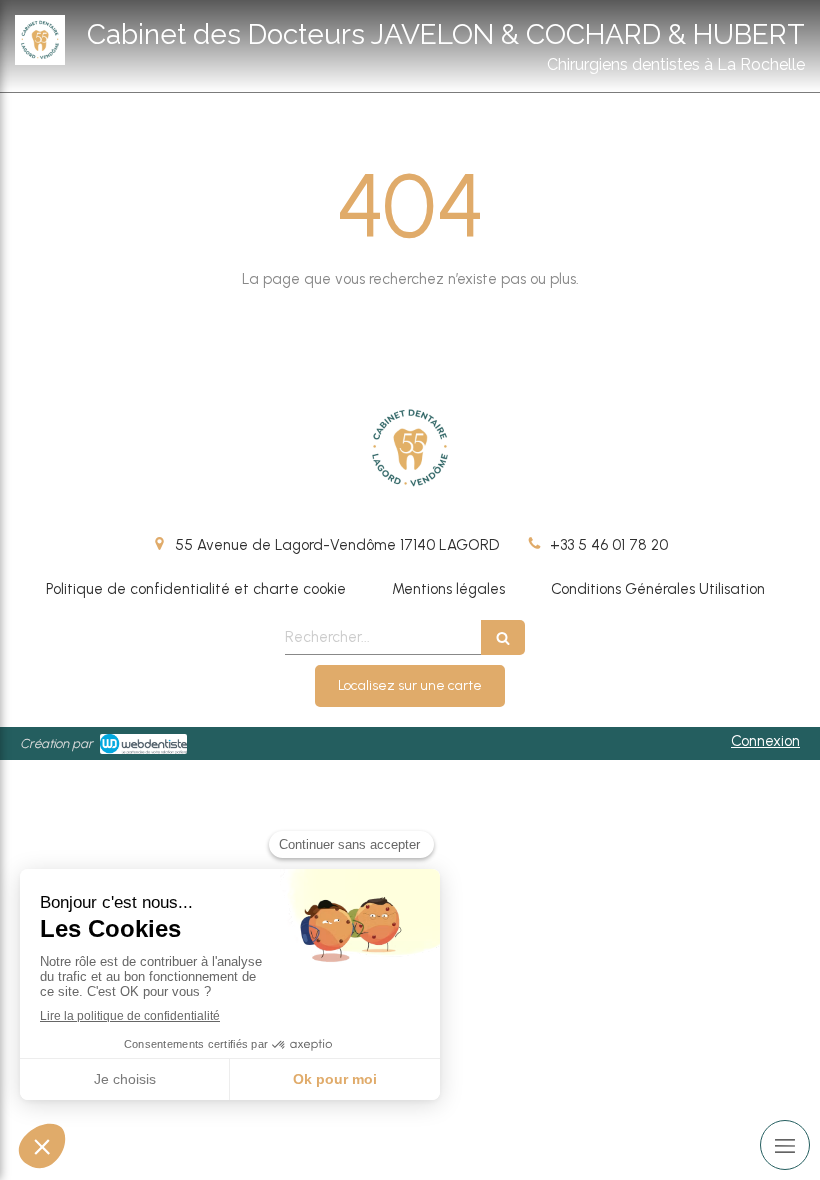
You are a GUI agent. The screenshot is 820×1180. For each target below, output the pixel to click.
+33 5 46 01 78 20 (609, 545)
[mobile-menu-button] (785, 1145)
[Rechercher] (503, 637)
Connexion (765, 741)
